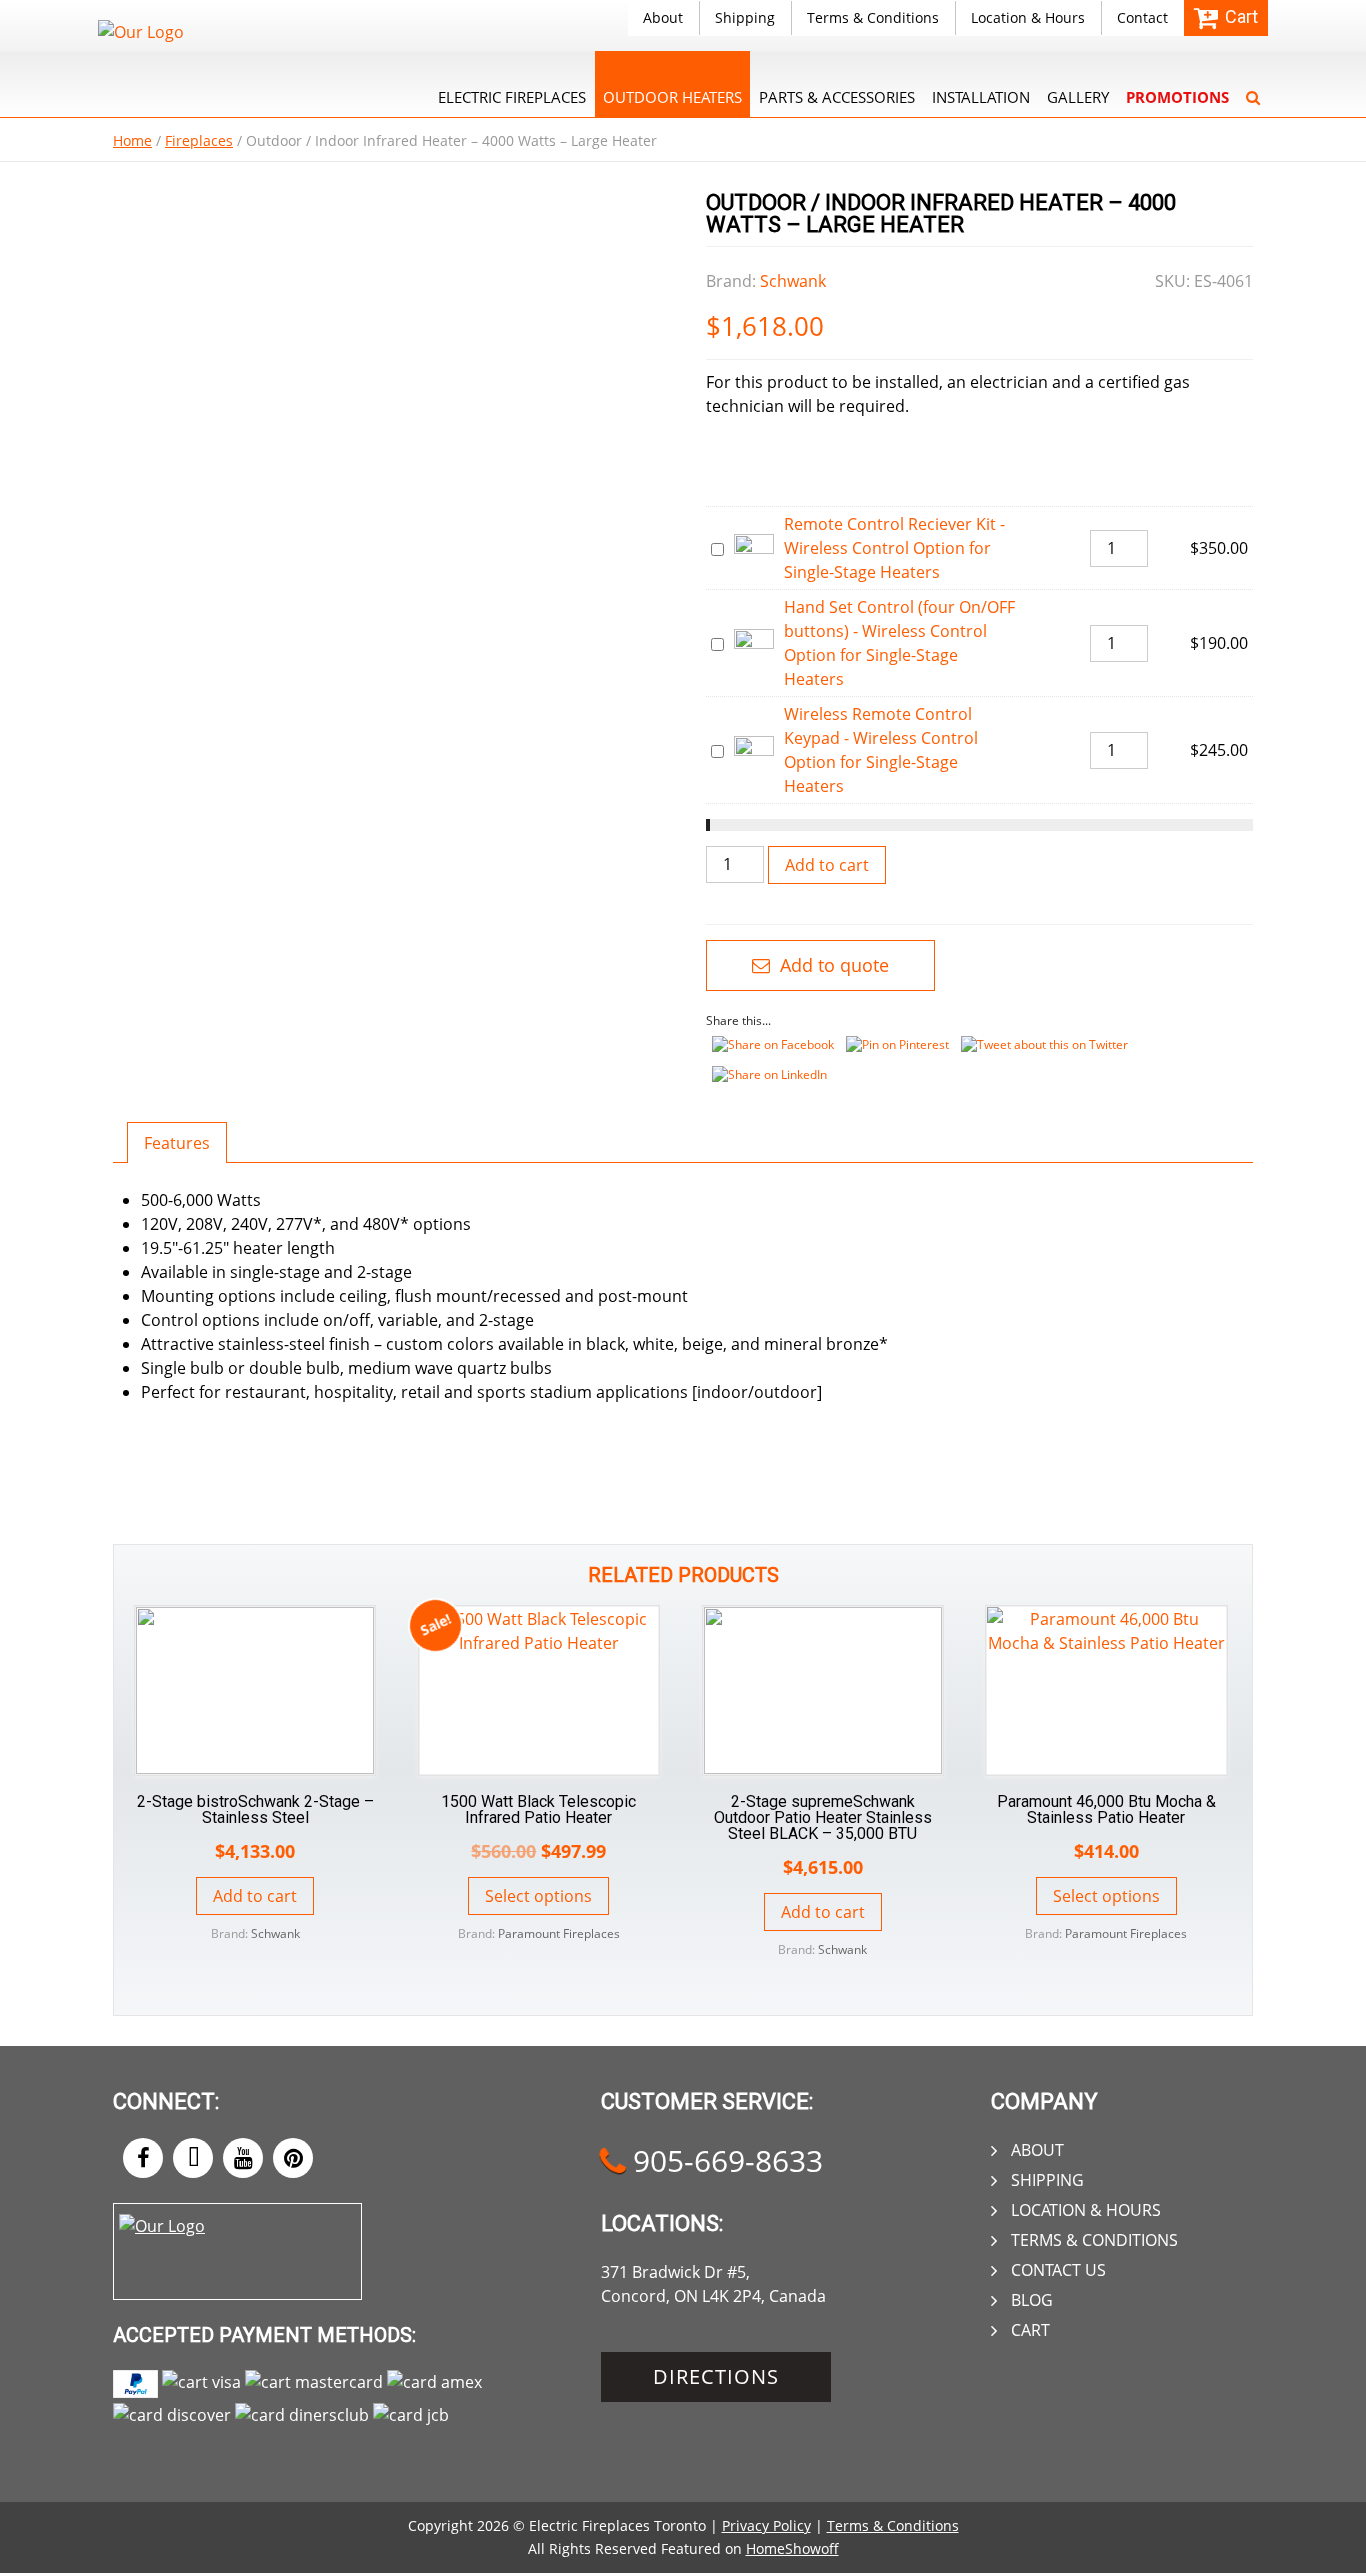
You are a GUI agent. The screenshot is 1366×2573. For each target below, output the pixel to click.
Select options (538, 1896)
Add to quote (832, 965)
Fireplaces (199, 140)
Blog (1032, 2300)
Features (177, 1143)
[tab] (177, 1143)
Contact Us (1058, 2270)
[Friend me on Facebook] (143, 2158)
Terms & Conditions (873, 17)
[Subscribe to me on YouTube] (243, 2158)
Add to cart (827, 865)
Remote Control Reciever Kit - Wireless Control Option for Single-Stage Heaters (894, 548)
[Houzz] (193, 2158)
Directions (716, 2376)
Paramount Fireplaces (559, 1933)
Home (132, 140)
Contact (1142, 17)
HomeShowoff (792, 2548)
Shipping (745, 17)
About (663, 17)
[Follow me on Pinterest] (293, 2158)
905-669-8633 (724, 2160)
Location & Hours (1028, 17)
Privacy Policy (766, 2525)
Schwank (793, 281)
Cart (1030, 2330)
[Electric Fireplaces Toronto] (141, 32)
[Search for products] (1253, 84)
